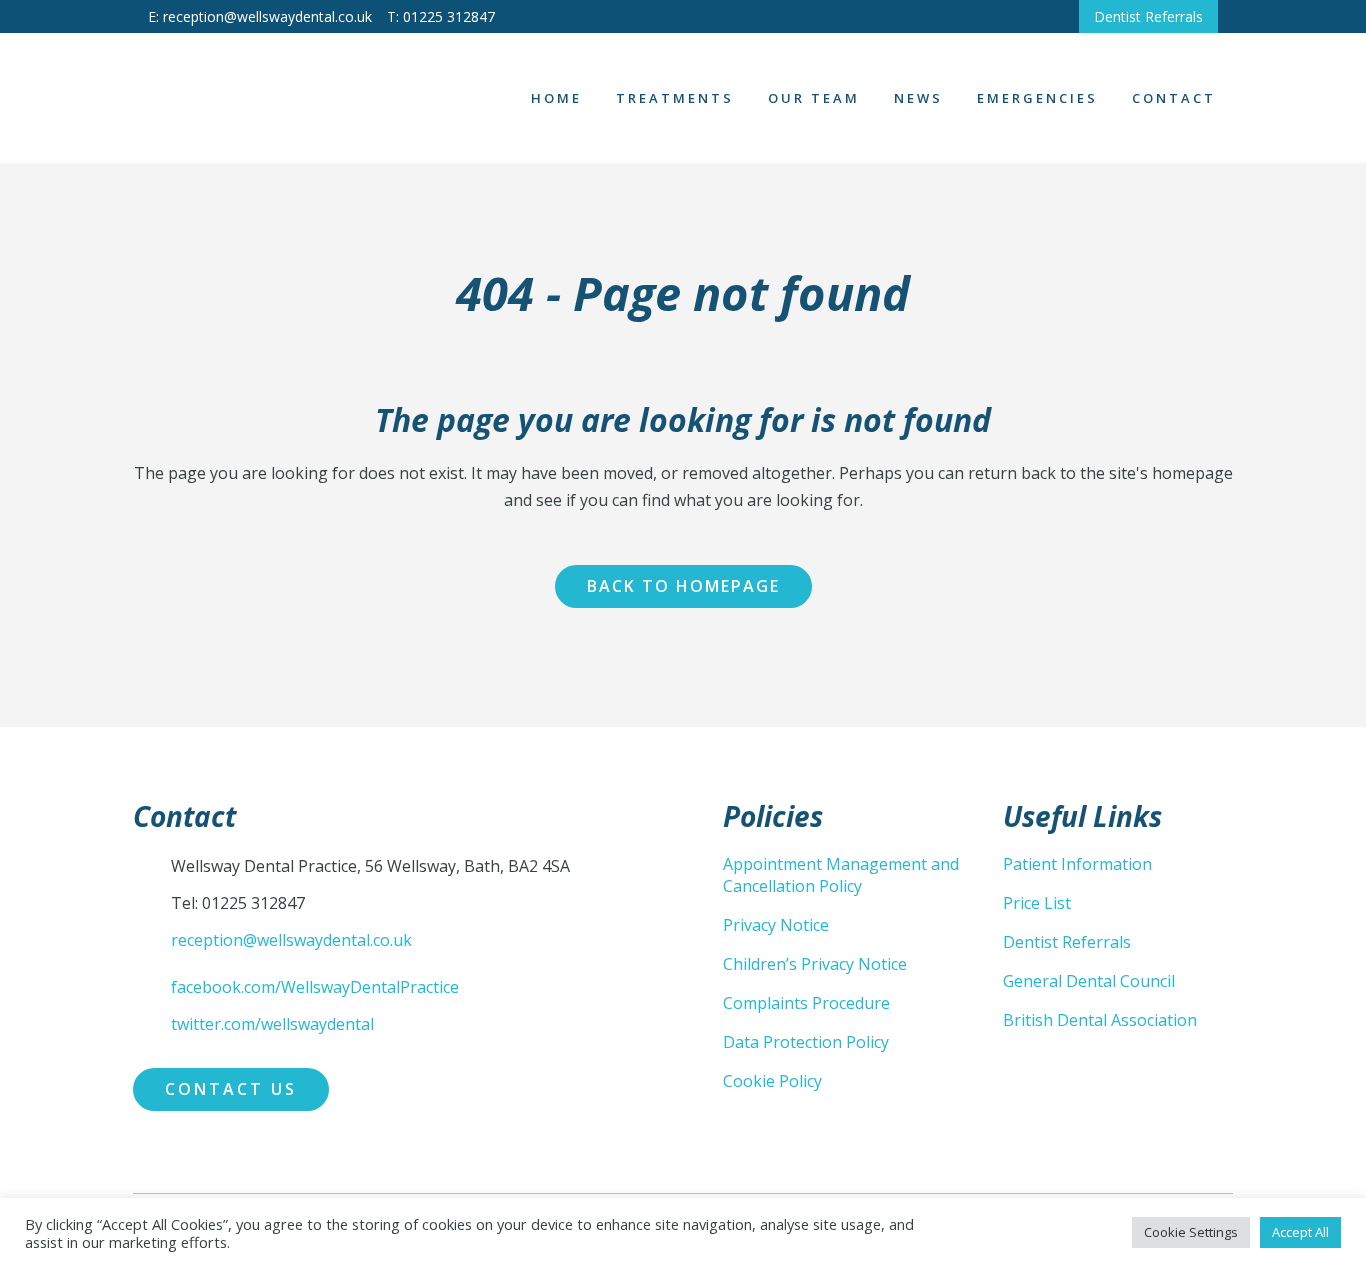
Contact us (231, 1089)
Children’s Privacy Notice (815, 964)
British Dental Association (1100, 1020)
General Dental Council (1089, 981)
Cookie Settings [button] (1191, 1232)
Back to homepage (683, 586)
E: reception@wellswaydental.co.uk (260, 16)
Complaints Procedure (806, 1003)
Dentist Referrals (1148, 16)
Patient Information (1077, 864)
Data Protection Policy (806, 1042)
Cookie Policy (772, 1081)
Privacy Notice (776, 925)
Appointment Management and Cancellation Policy (841, 875)
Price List (1037, 903)
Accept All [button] (1300, 1232)
